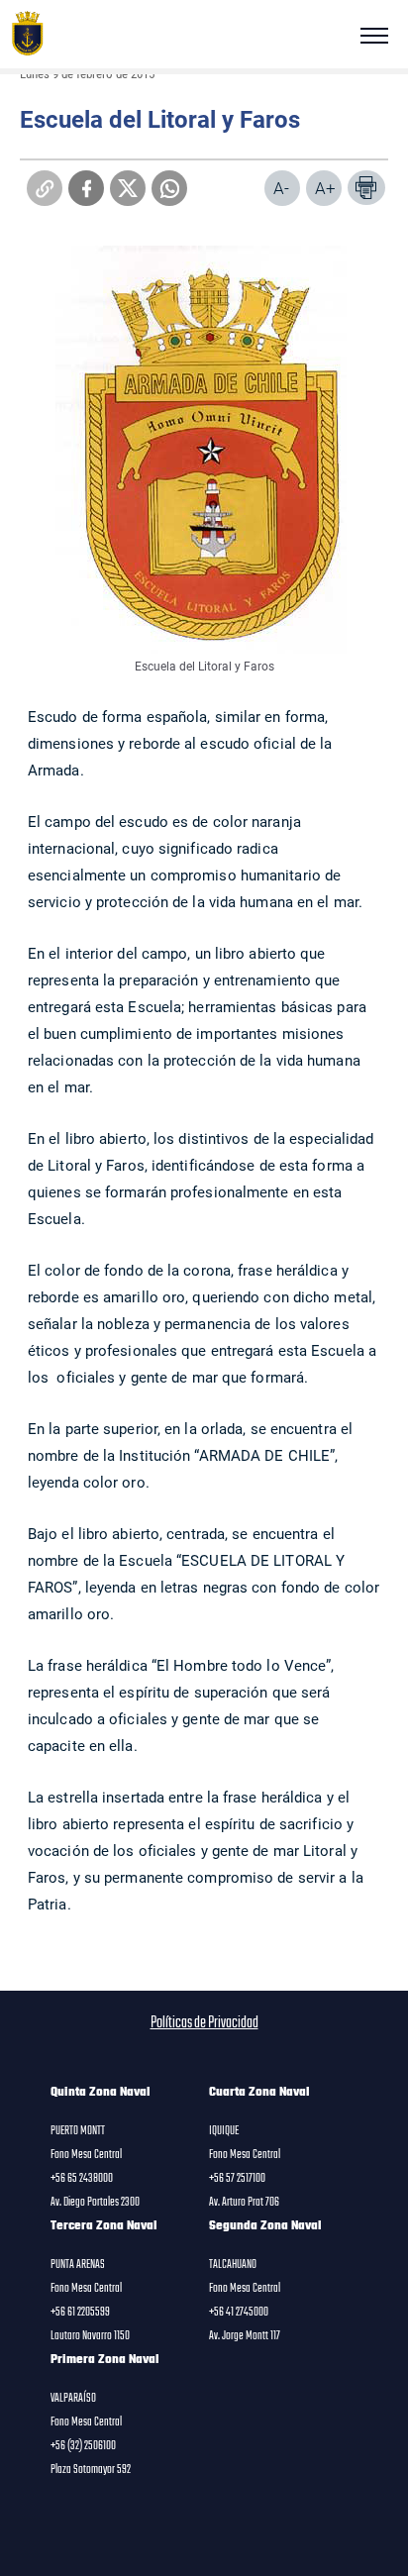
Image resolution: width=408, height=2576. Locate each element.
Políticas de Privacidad (204, 2023)
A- (281, 188)
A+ (325, 188)
